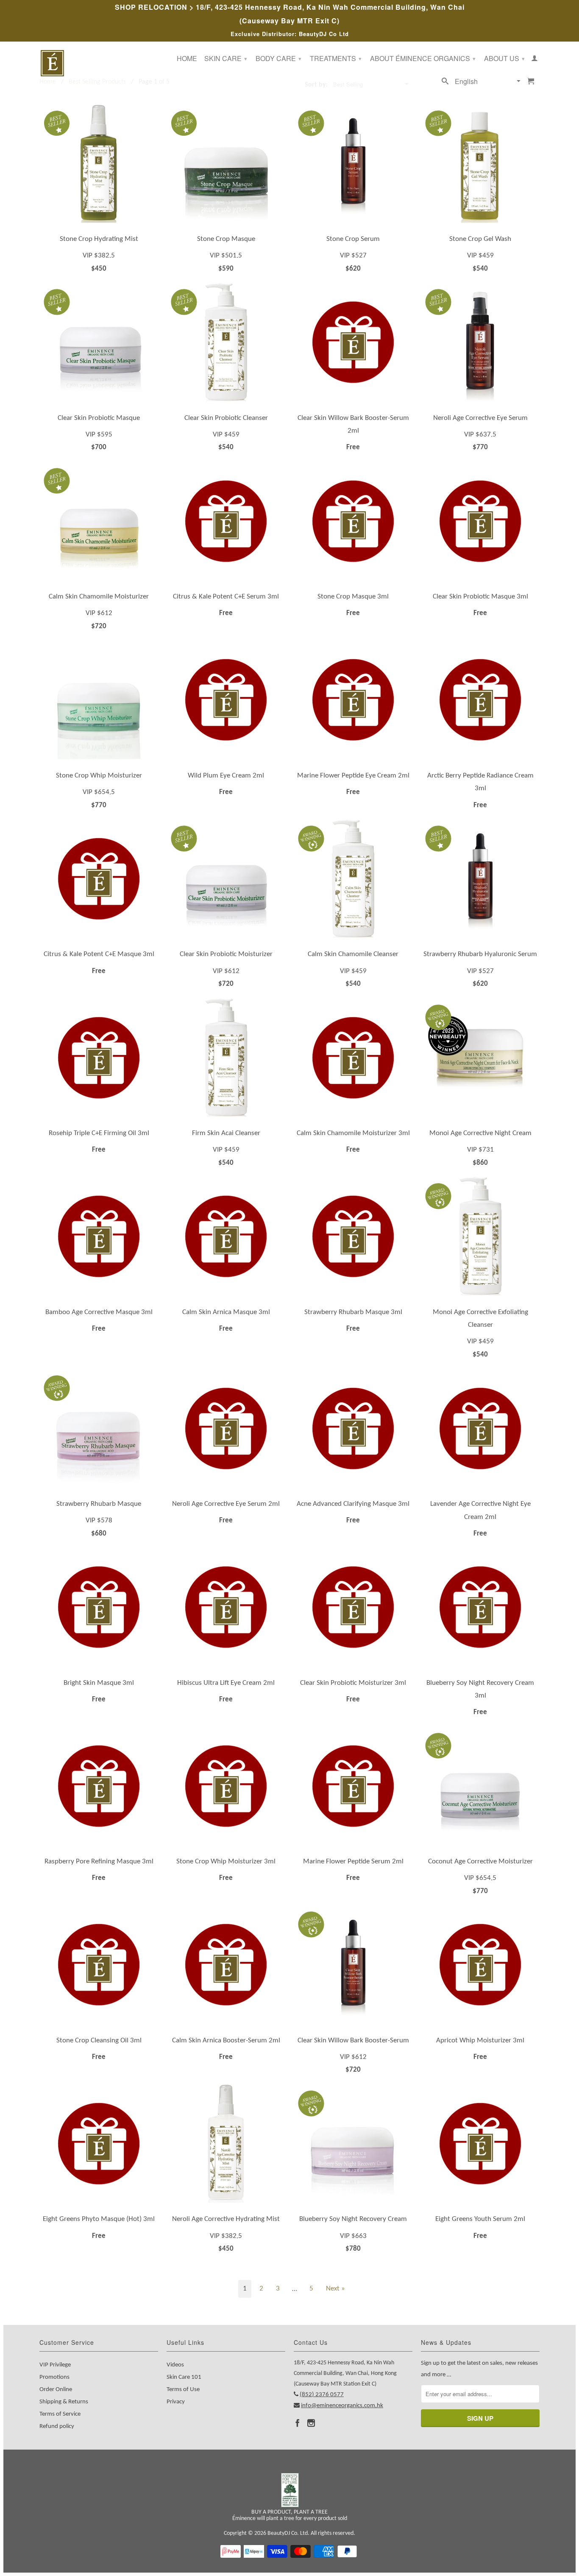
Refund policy (57, 2426)
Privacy (176, 2402)
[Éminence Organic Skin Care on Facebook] (298, 2423)
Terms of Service (60, 2414)
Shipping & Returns (64, 2402)
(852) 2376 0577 (322, 2395)
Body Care (278, 58)
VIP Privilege (55, 2365)
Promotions (54, 2377)
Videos (175, 2365)
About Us (504, 58)
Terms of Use (183, 2390)
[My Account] (534, 60)
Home (187, 59)
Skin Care (226, 58)
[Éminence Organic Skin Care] (99, 63)
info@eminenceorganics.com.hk (342, 2406)
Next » (335, 2289)
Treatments (336, 58)
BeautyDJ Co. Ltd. (288, 2533)
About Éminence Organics (423, 58)
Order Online (56, 2390)
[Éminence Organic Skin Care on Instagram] (311, 2423)
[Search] (445, 83)
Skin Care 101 (184, 2377)
